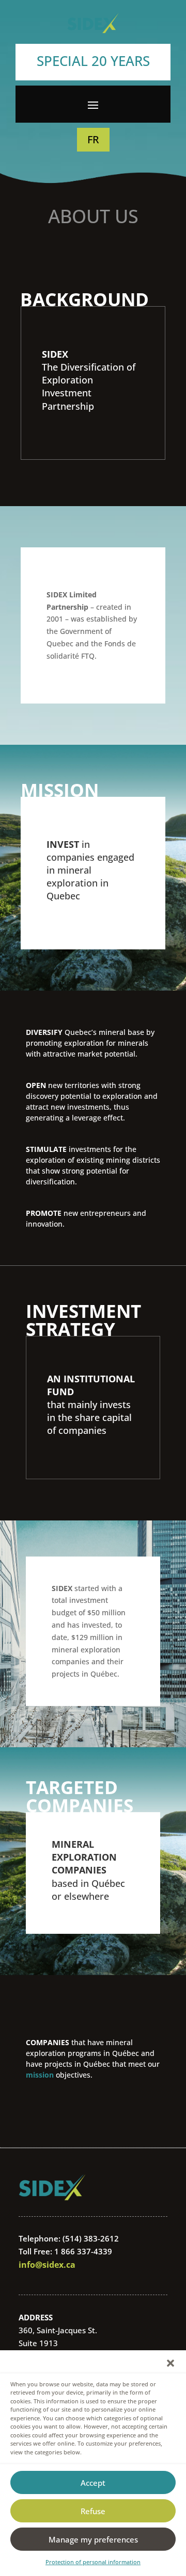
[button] (171, 2363)
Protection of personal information (93, 2562)
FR (93, 139)
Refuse (93, 2511)
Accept (93, 2483)
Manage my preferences (93, 2539)
